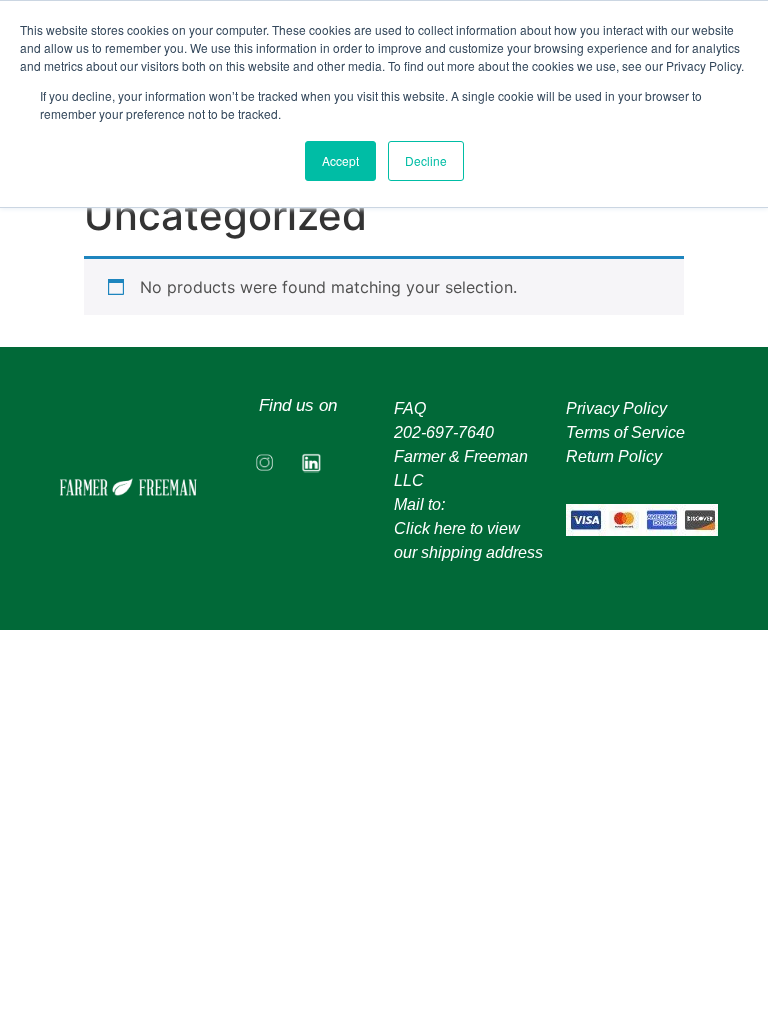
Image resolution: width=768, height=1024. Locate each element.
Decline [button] (426, 160)
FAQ (410, 408)
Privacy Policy (616, 408)
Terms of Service (625, 432)
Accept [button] (340, 160)
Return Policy (614, 456)
